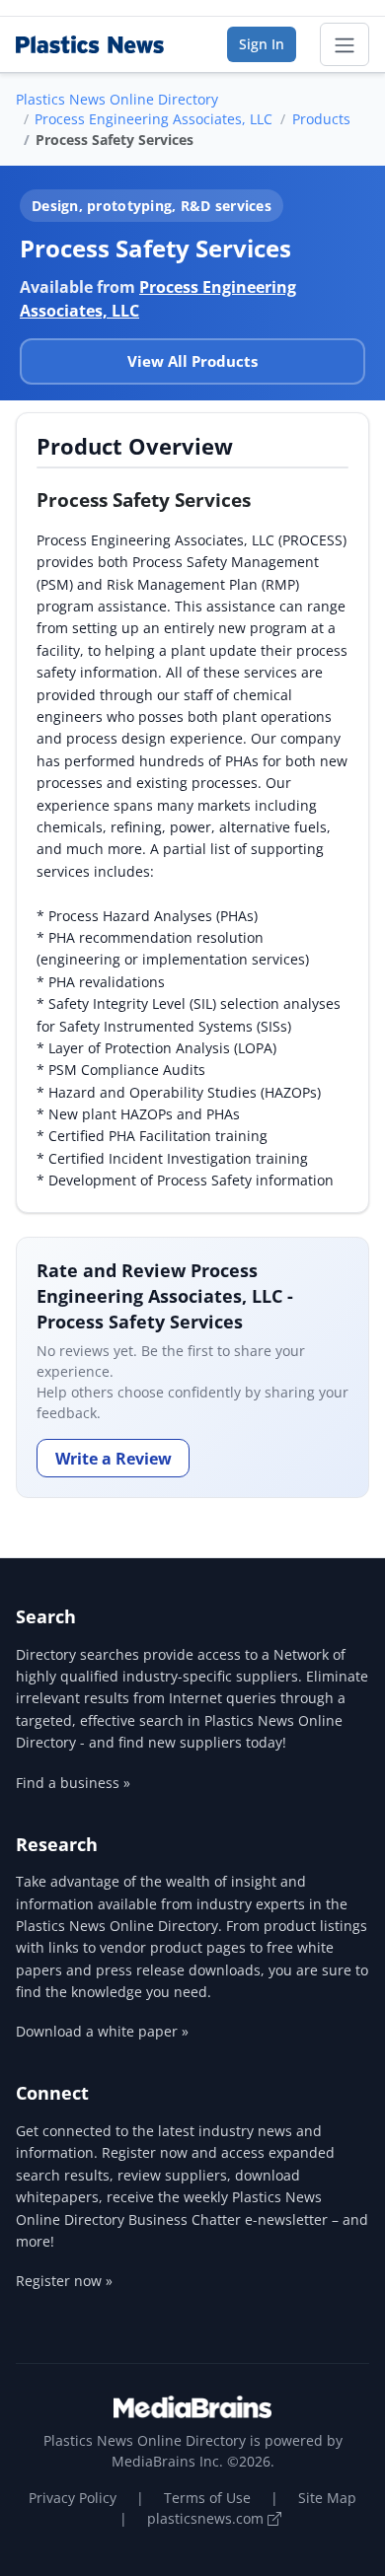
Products (321, 119)
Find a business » (73, 1783)
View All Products (192, 361)
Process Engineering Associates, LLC (154, 119)
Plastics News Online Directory (117, 99)
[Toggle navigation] (345, 44)
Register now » (64, 2281)
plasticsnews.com (207, 2518)
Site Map (327, 2498)
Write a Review (114, 1459)
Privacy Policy (73, 2498)
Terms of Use (207, 2498)
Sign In (262, 44)
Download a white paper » (102, 2031)
